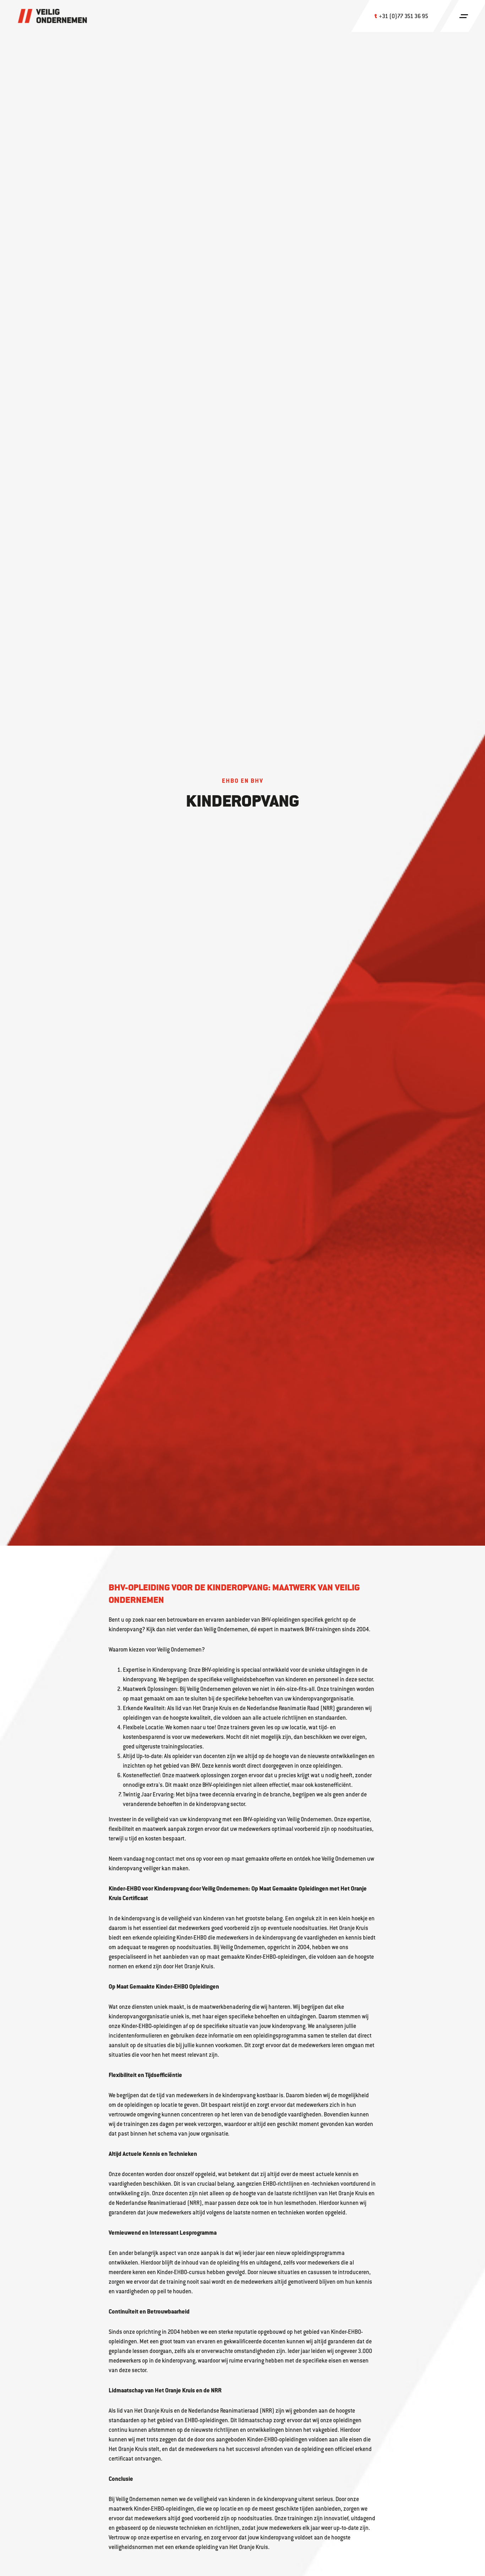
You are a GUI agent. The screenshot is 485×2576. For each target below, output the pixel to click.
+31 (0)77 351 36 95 (404, 16)
